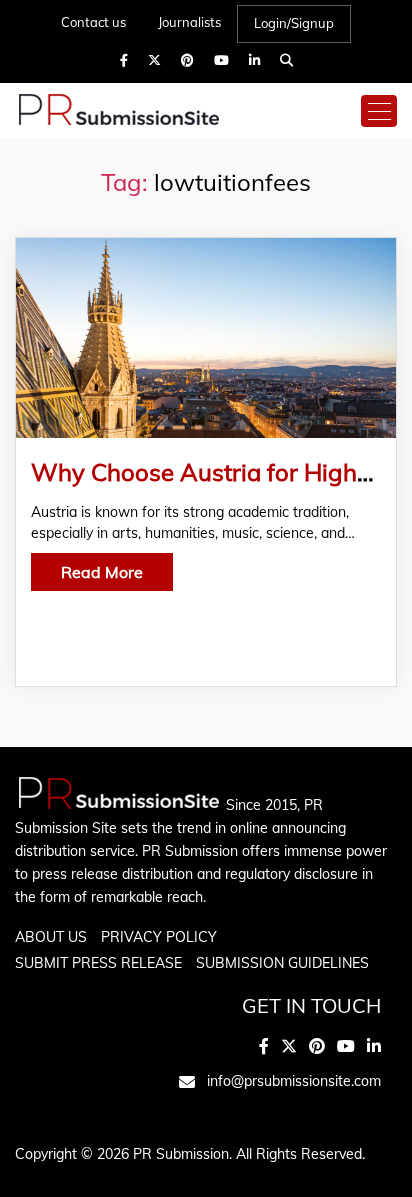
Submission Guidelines (282, 963)
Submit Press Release (98, 963)
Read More (102, 572)
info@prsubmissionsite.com (294, 1081)
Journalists (189, 22)
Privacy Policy (159, 937)
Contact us (93, 22)
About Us (51, 937)
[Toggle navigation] (379, 111)
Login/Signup (294, 23)
